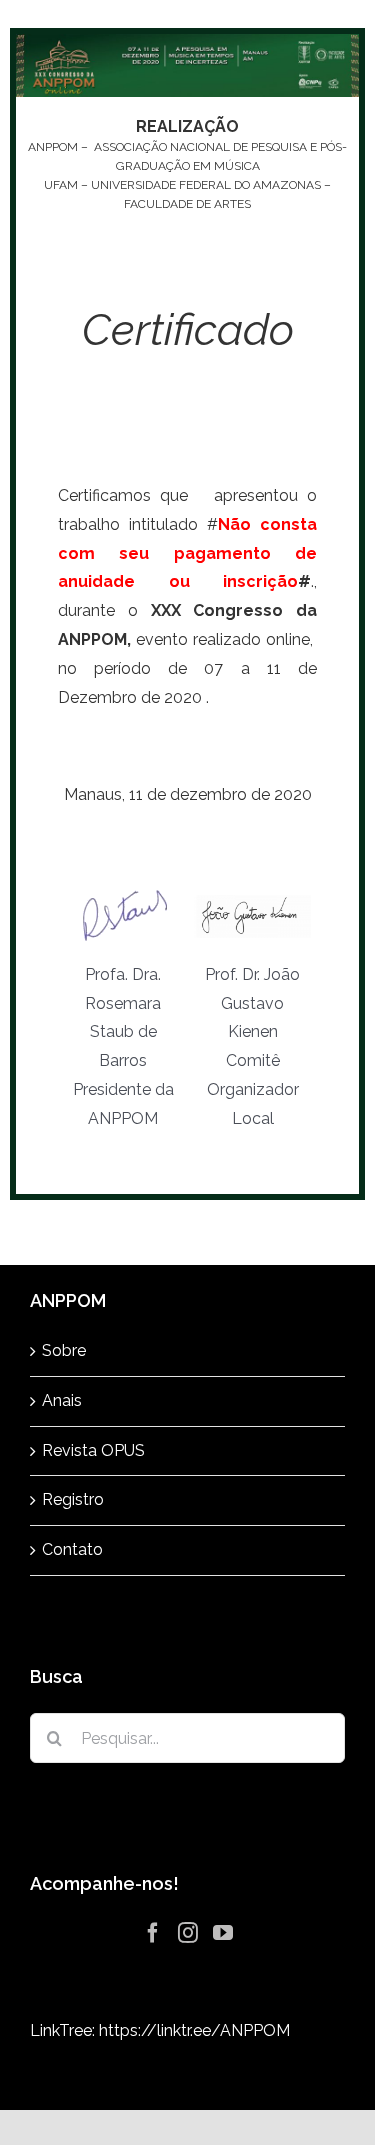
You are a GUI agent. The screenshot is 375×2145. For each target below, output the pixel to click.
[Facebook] (153, 1933)
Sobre (64, 1350)
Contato (72, 1549)
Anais (62, 1400)
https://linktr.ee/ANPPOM (194, 2030)
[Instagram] (188, 1933)
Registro (73, 1499)
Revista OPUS (93, 1450)
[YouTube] (223, 1933)
